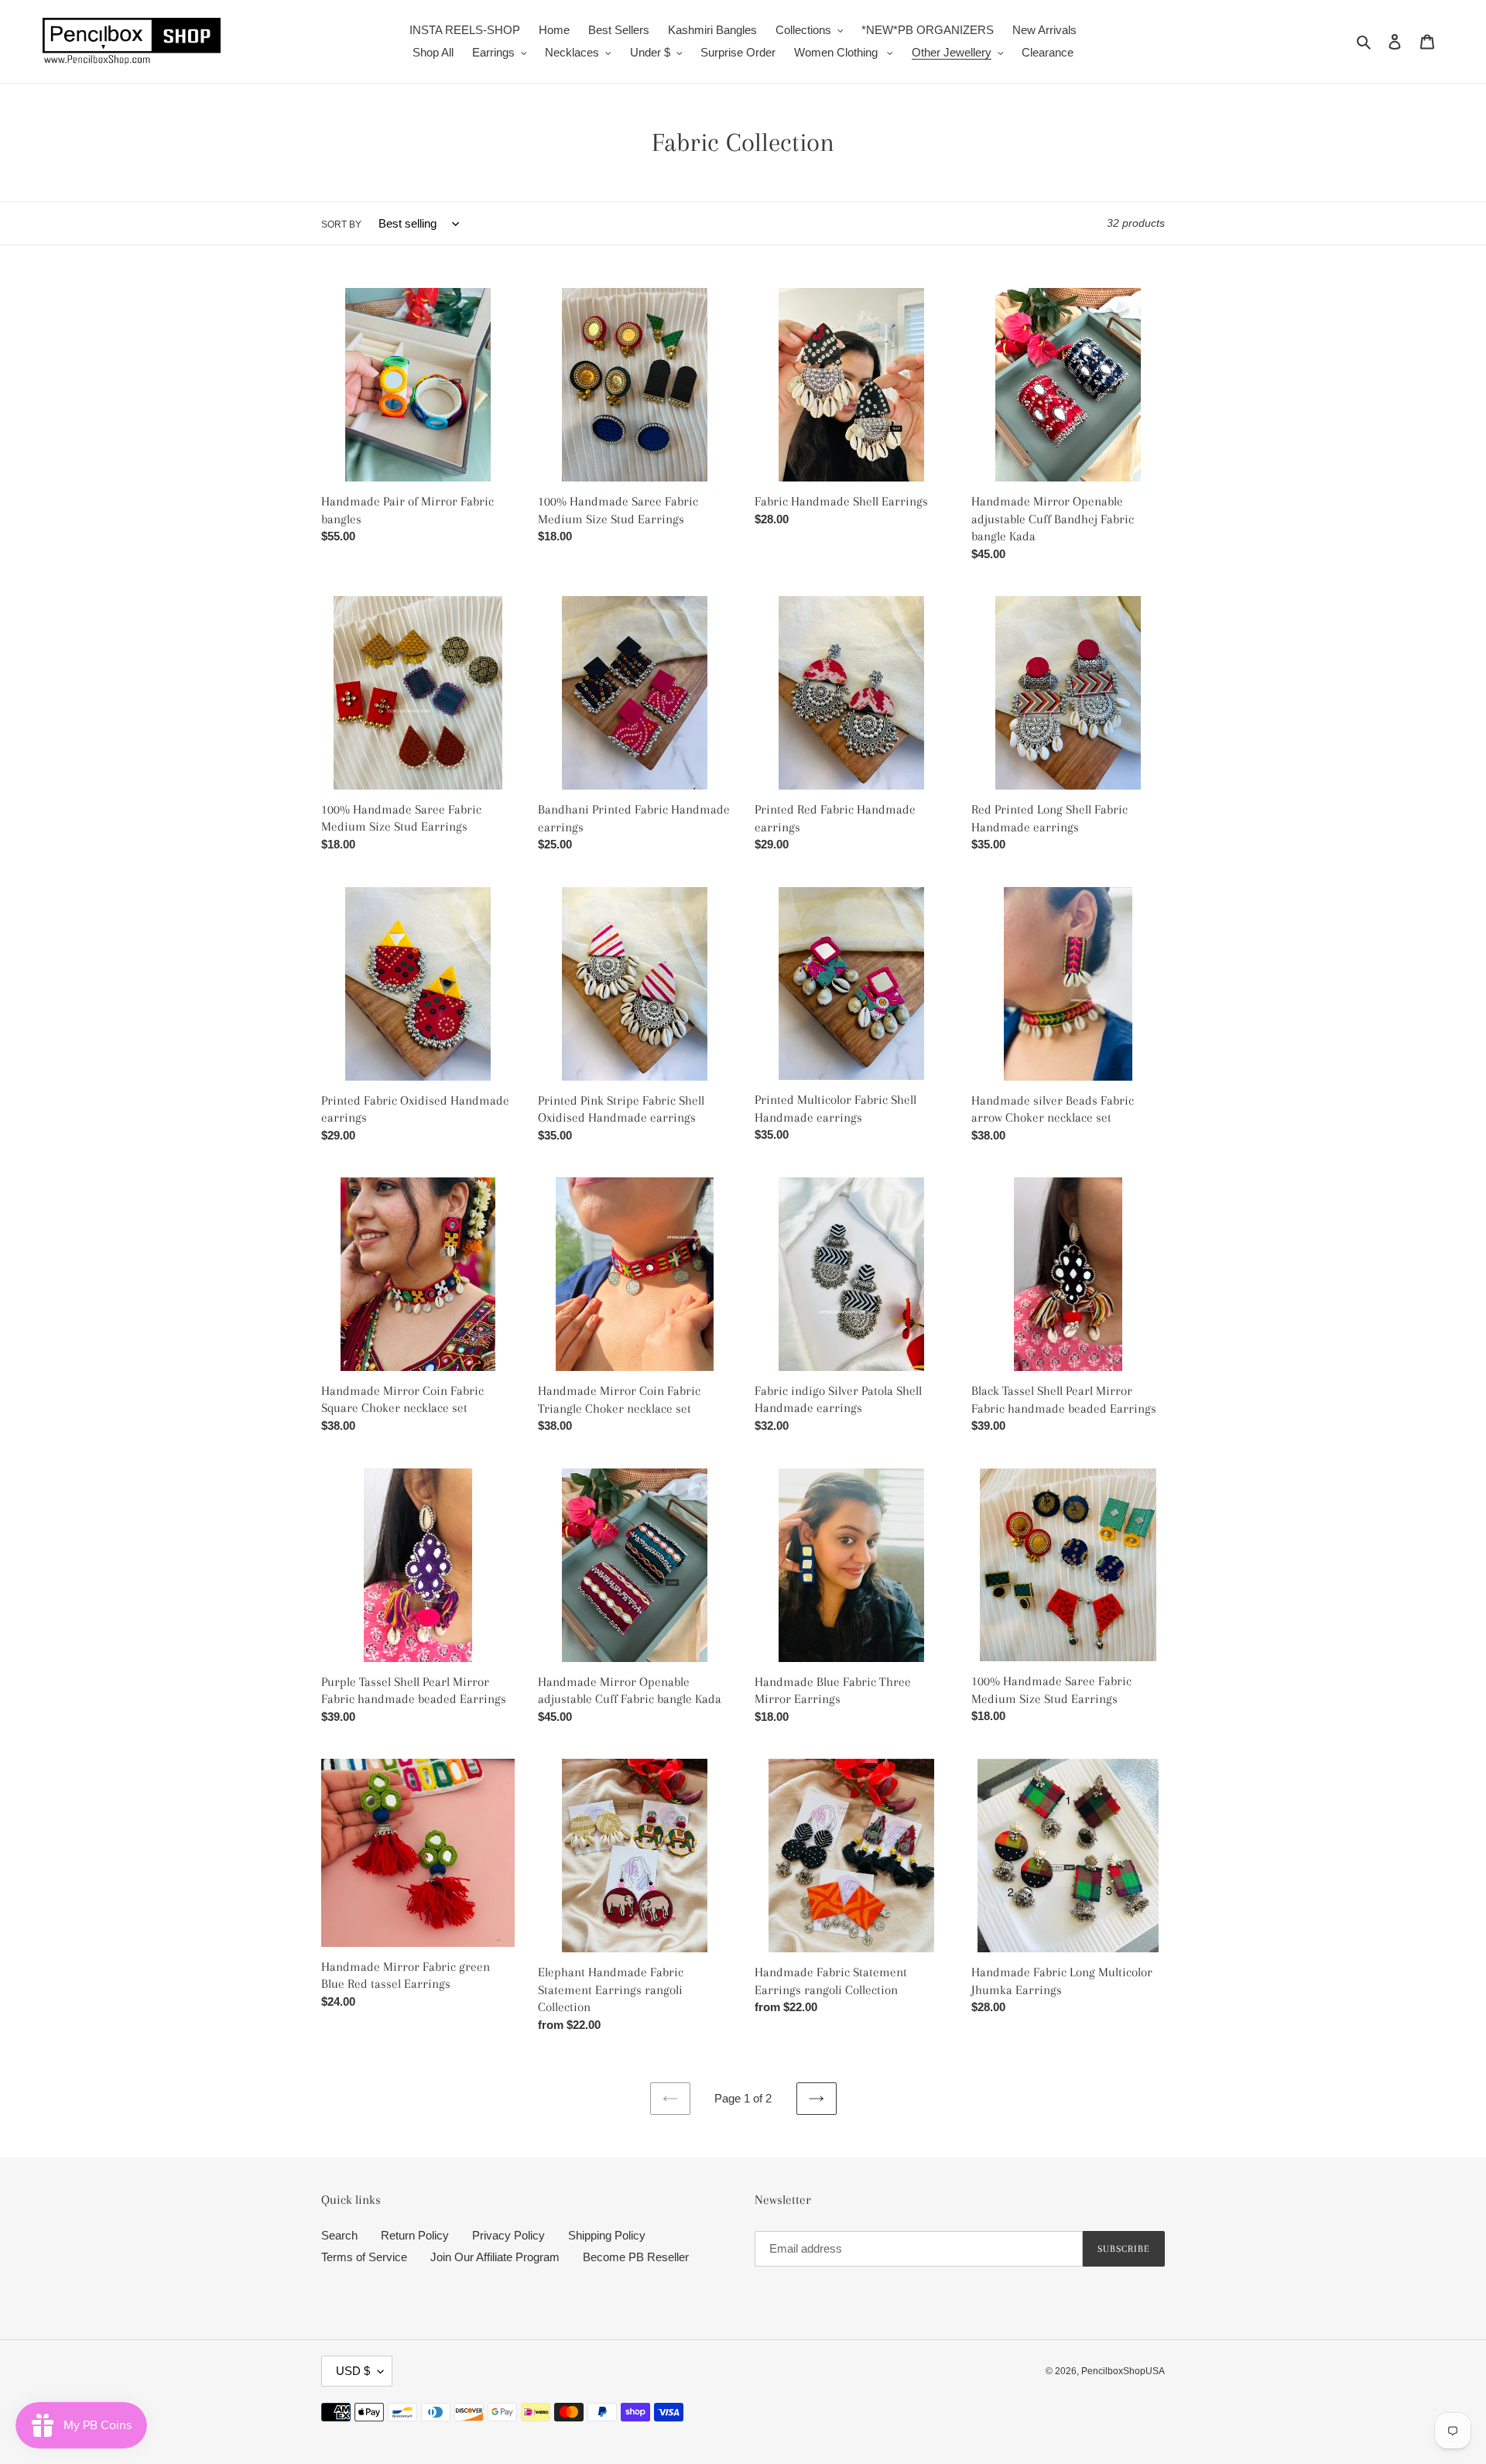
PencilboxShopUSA (1123, 2371)
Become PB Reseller (636, 2257)
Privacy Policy (508, 2235)
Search (339, 2235)
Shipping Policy (607, 2235)
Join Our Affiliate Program (495, 2257)
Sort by (341, 224)
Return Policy (415, 2235)
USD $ (353, 2371)
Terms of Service (364, 2257)
